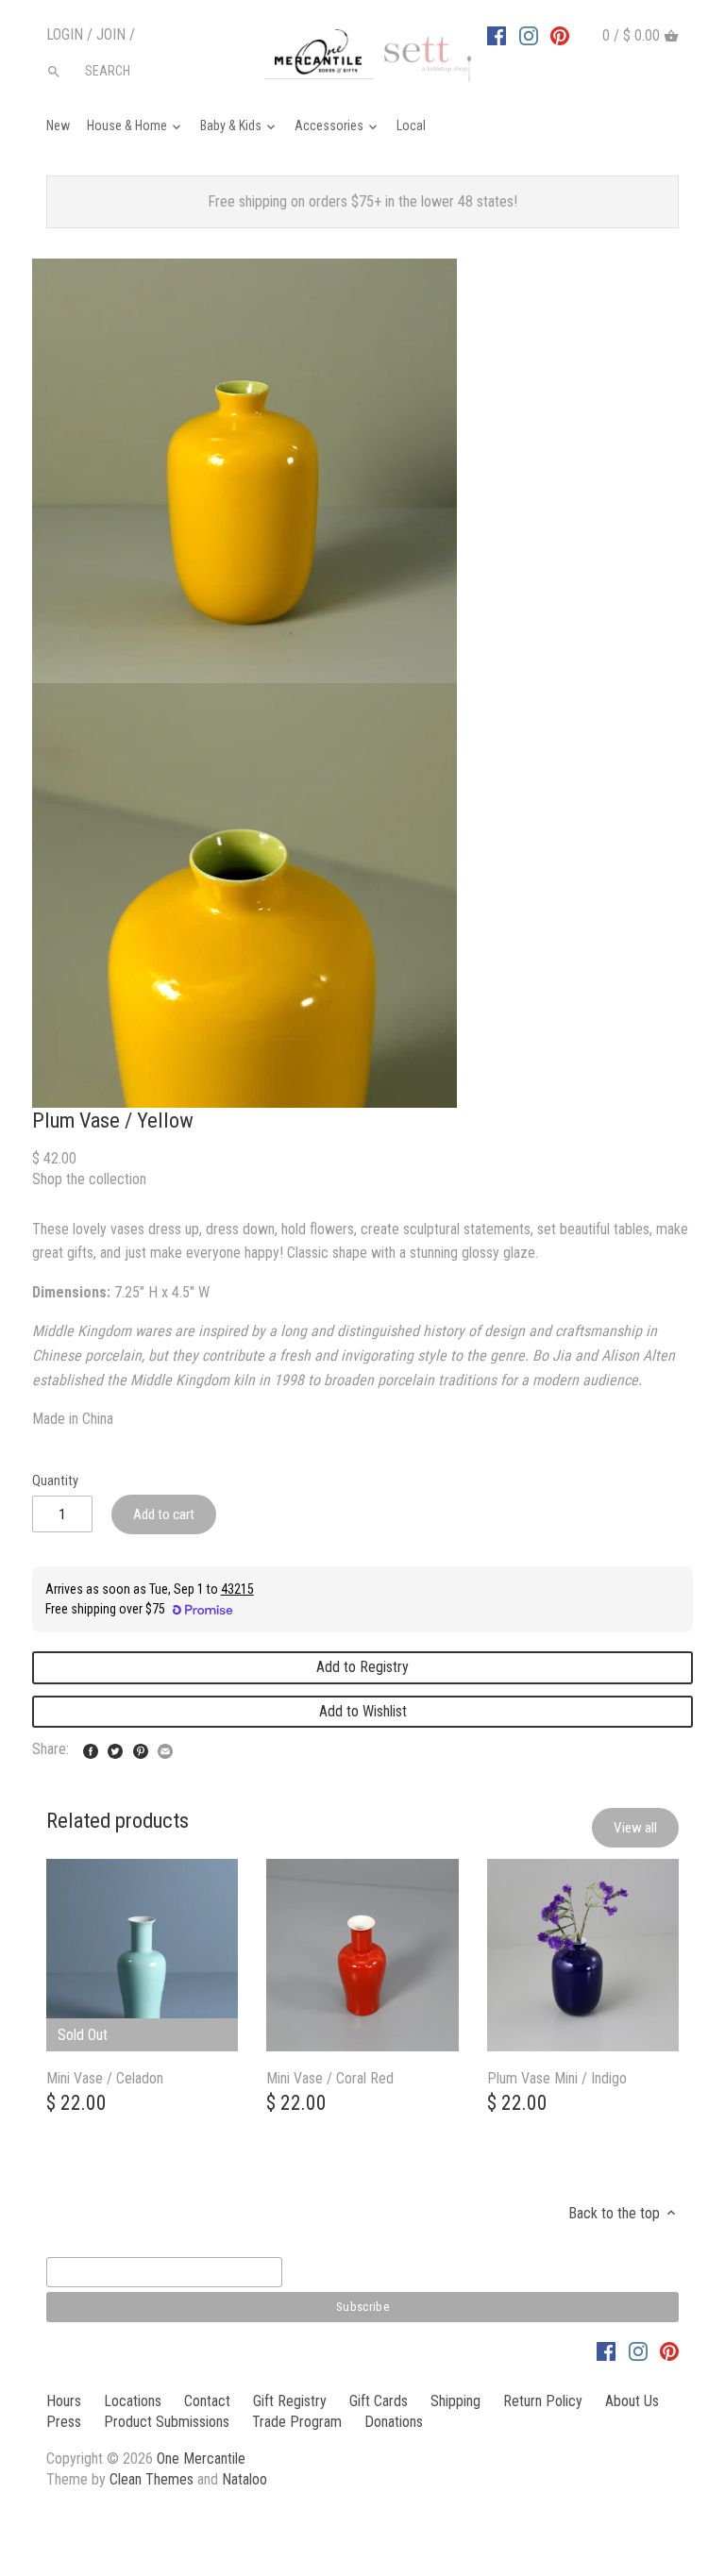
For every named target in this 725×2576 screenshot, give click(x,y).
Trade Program (297, 2422)
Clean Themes (152, 2479)
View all (635, 1828)
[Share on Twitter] (115, 1747)
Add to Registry (362, 1667)
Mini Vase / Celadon (105, 2078)
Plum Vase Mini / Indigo (557, 2078)
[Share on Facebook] (91, 1747)
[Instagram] (529, 35)
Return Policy (543, 2401)
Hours (64, 2401)
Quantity (55, 1481)
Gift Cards (379, 2401)
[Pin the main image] (141, 1747)
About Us (632, 2401)
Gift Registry (290, 2401)
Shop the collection (89, 1179)
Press (64, 2422)
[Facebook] (497, 35)
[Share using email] (165, 1747)
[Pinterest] (560, 35)
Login (65, 34)
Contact (207, 2401)
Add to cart (164, 1514)
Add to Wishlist (363, 1711)
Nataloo (244, 2479)
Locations (133, 2401)
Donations (394, 2422)
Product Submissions (167, 2422)
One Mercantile (201, 2459)
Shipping (455, 2401)
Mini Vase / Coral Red (330, 2078)
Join (111, 34)
